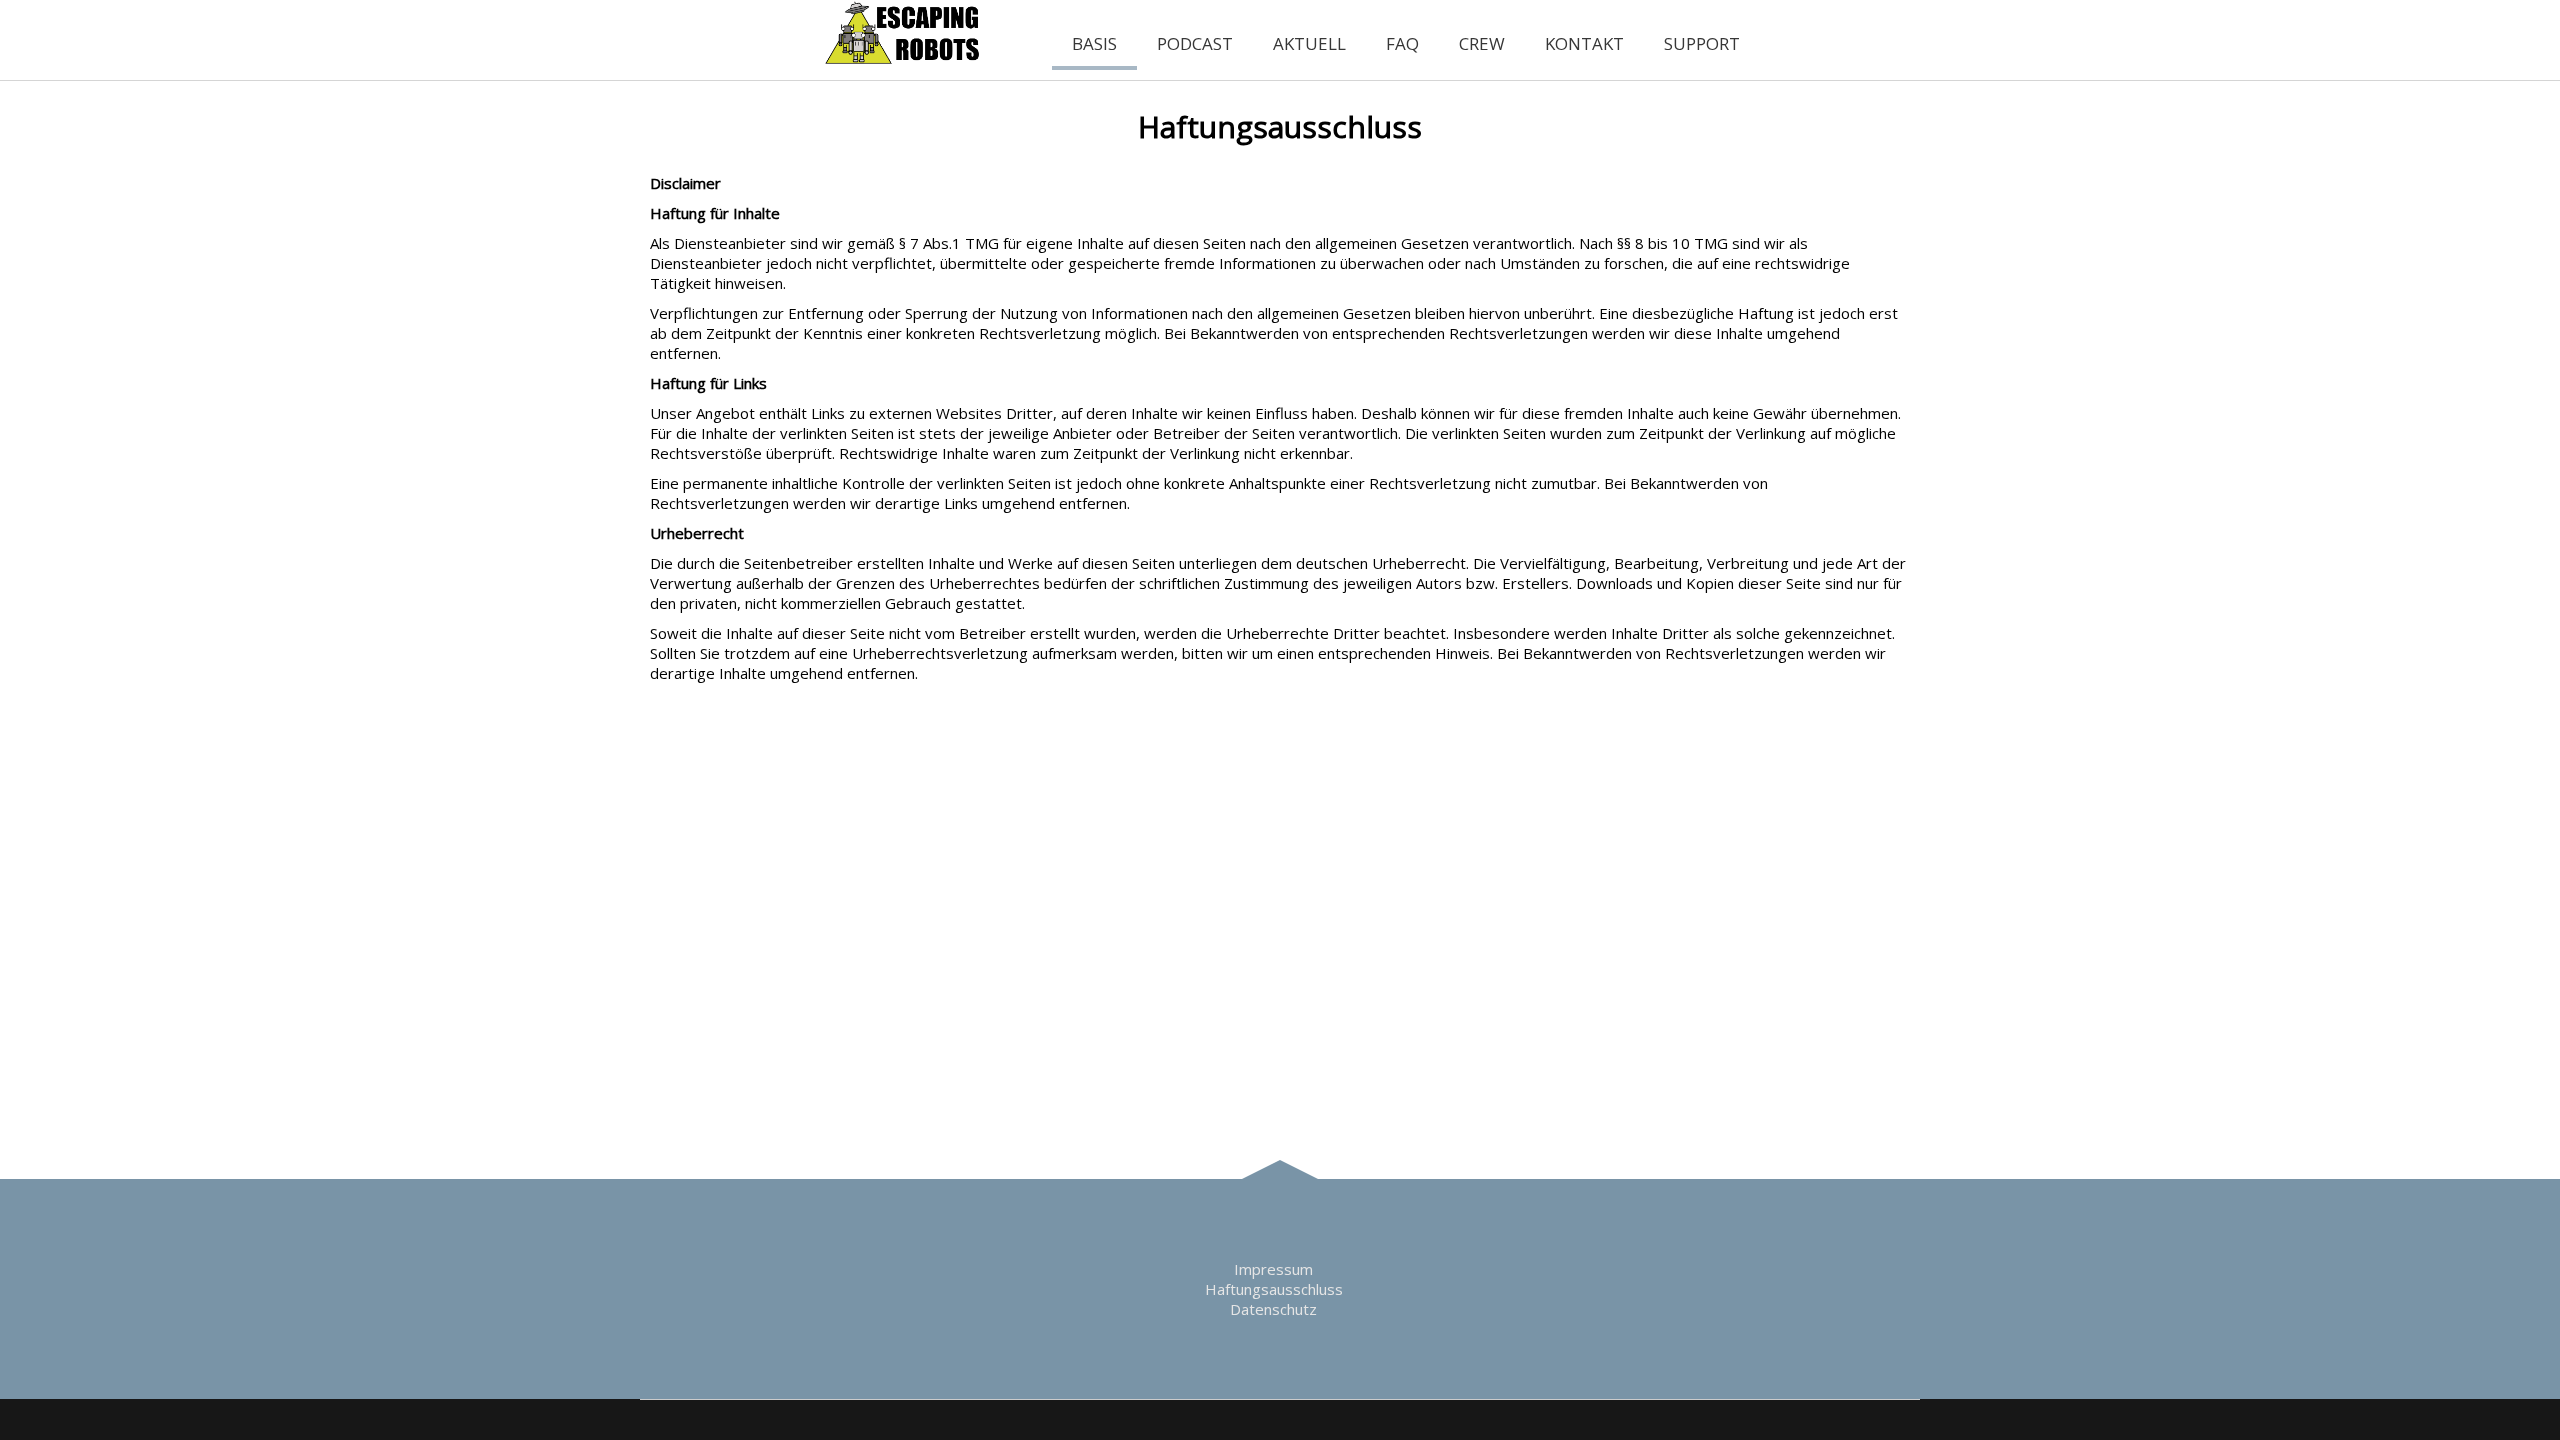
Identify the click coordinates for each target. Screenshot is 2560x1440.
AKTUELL (1309, 43)
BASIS (1094, 43)
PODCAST (1195, 43)
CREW (1482, 43)
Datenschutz (1273, 1309)
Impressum (1273, 1269)
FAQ (1402, 43)
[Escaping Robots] (904, 60)
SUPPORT (1702, 43)
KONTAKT (1584, 43)
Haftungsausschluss (1274, 1289)
